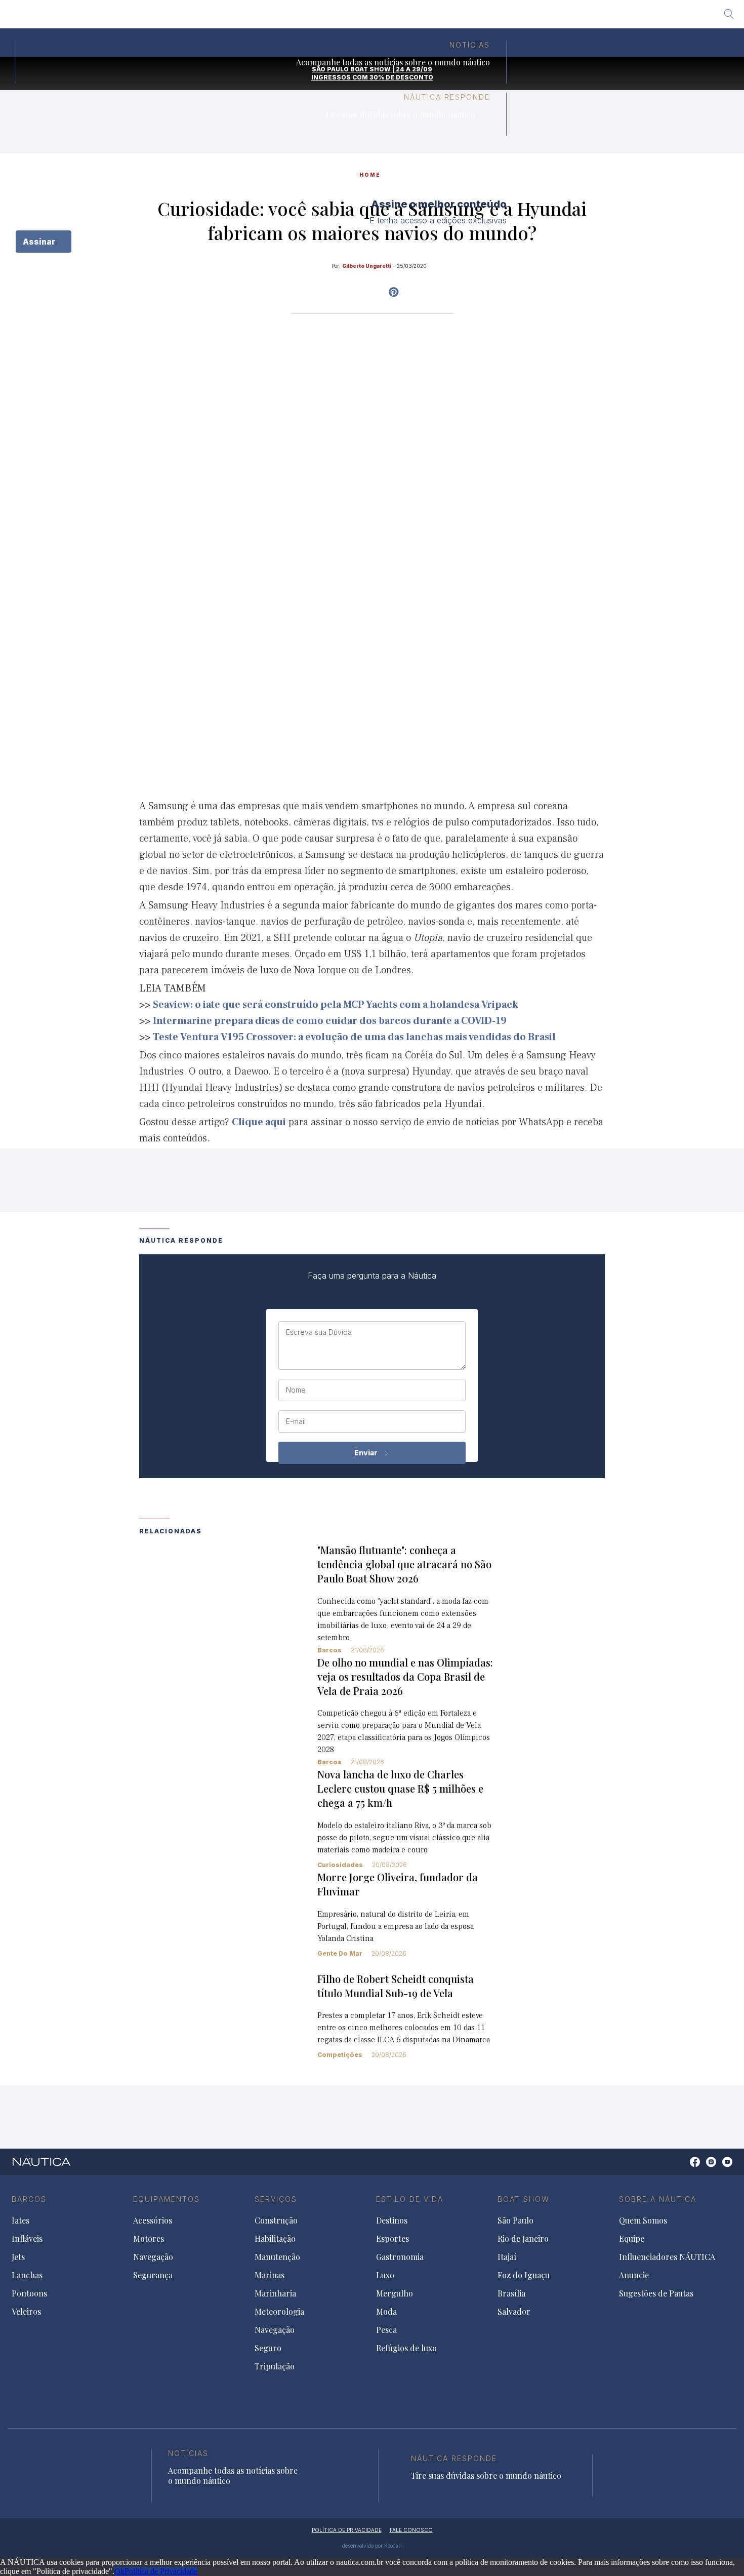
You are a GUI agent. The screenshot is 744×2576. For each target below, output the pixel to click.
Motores (149, 2239)
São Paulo (235, 18)
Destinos (392, 2221)
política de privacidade (347, 2530)
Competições (340, 2055)
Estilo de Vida (410, 2199)
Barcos (329, 1650)
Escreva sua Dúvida (319, 1332)
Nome (296, 1390)
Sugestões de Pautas (656, 2293)
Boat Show (524, 2199)
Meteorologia (279, 2312)
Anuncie (634, 2275)
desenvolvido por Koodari (372, 2546)
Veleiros (26, 2312)
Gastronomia (400, 2257)
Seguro (268, 2348)
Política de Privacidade (161, 2571)
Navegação (153, 2257)
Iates (20, 2221)
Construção (276, 2221)
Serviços (276, 2199)
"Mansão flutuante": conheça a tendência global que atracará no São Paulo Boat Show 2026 (404, 1564)
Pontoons (29, 2293)
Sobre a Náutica (658, 2199)
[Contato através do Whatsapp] (684, 2167)
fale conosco (411, 2530)
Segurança (153, 2275)
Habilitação (275, 2239)
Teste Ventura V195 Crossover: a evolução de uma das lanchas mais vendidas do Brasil (354, 1037)
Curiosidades (340, 1865)
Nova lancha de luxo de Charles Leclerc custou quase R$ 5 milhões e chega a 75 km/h (400, 1788)
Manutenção (277, 2257)
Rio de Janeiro (293, 18)
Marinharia (275, 2293)
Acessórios (153, 2221)
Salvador (490, 18)
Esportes (392, 2239)
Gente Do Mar (340, 1953)
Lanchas (27, 2275)
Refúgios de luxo (406, 2348)
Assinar (40, 242)
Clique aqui (259, 1122)
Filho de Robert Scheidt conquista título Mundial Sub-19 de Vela (396, 1986)
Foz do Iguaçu (391, 18)
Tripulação (275, 2366)
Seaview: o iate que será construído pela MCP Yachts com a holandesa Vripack (336, 1005)
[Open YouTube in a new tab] (394, 292)
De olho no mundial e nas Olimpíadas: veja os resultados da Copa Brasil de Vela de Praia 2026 (405, 1676)
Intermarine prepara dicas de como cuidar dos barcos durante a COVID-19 (330, 1021)
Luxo (385, 2275)
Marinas (270, 2275)
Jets (18, 2257)
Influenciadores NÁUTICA (667, 2257)
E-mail (296, 1421)
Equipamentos (167, 2199)
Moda (386, 2312)
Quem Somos (643, 2221)
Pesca (386, 2330)
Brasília (446, 18)
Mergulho (395, 2293)
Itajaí (342, 18)
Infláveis (27, 2239)
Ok (119, 2571)
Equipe (632, 2239)
